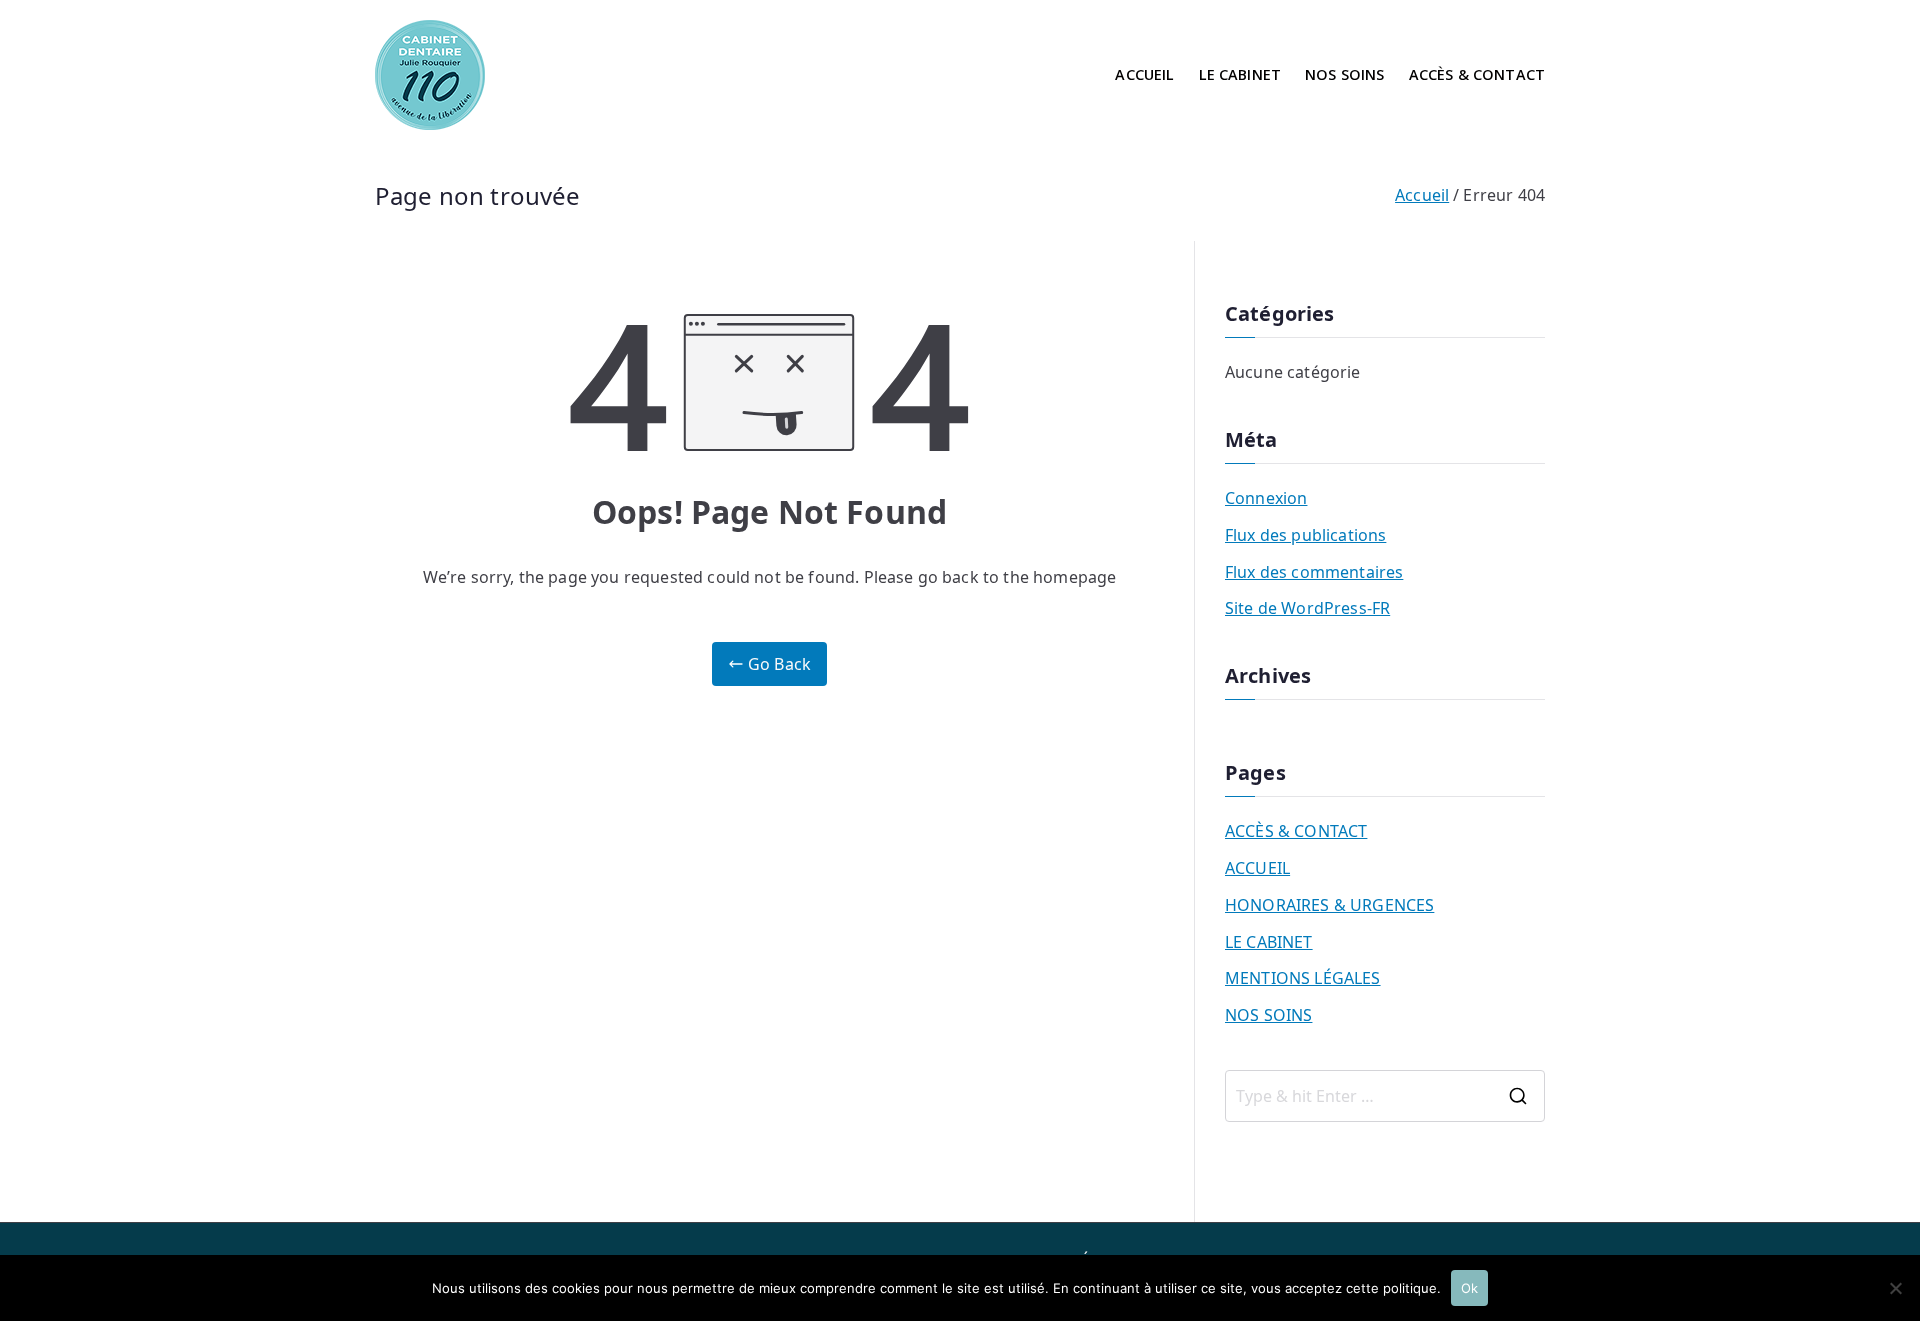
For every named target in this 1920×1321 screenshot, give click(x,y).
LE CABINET (1240, 74)
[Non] (1895, 1288)
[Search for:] (1385, 1096)
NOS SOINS (1344, 74)
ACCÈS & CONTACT (1477, 74)
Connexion (1266, 498)
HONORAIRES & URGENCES (1329, 905)
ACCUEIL (1144, 74)
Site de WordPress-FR (1307, 608)
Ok (1469, 1288)
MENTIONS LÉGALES (1303, 978)
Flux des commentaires (1314, 572)
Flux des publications (1305, 535)
